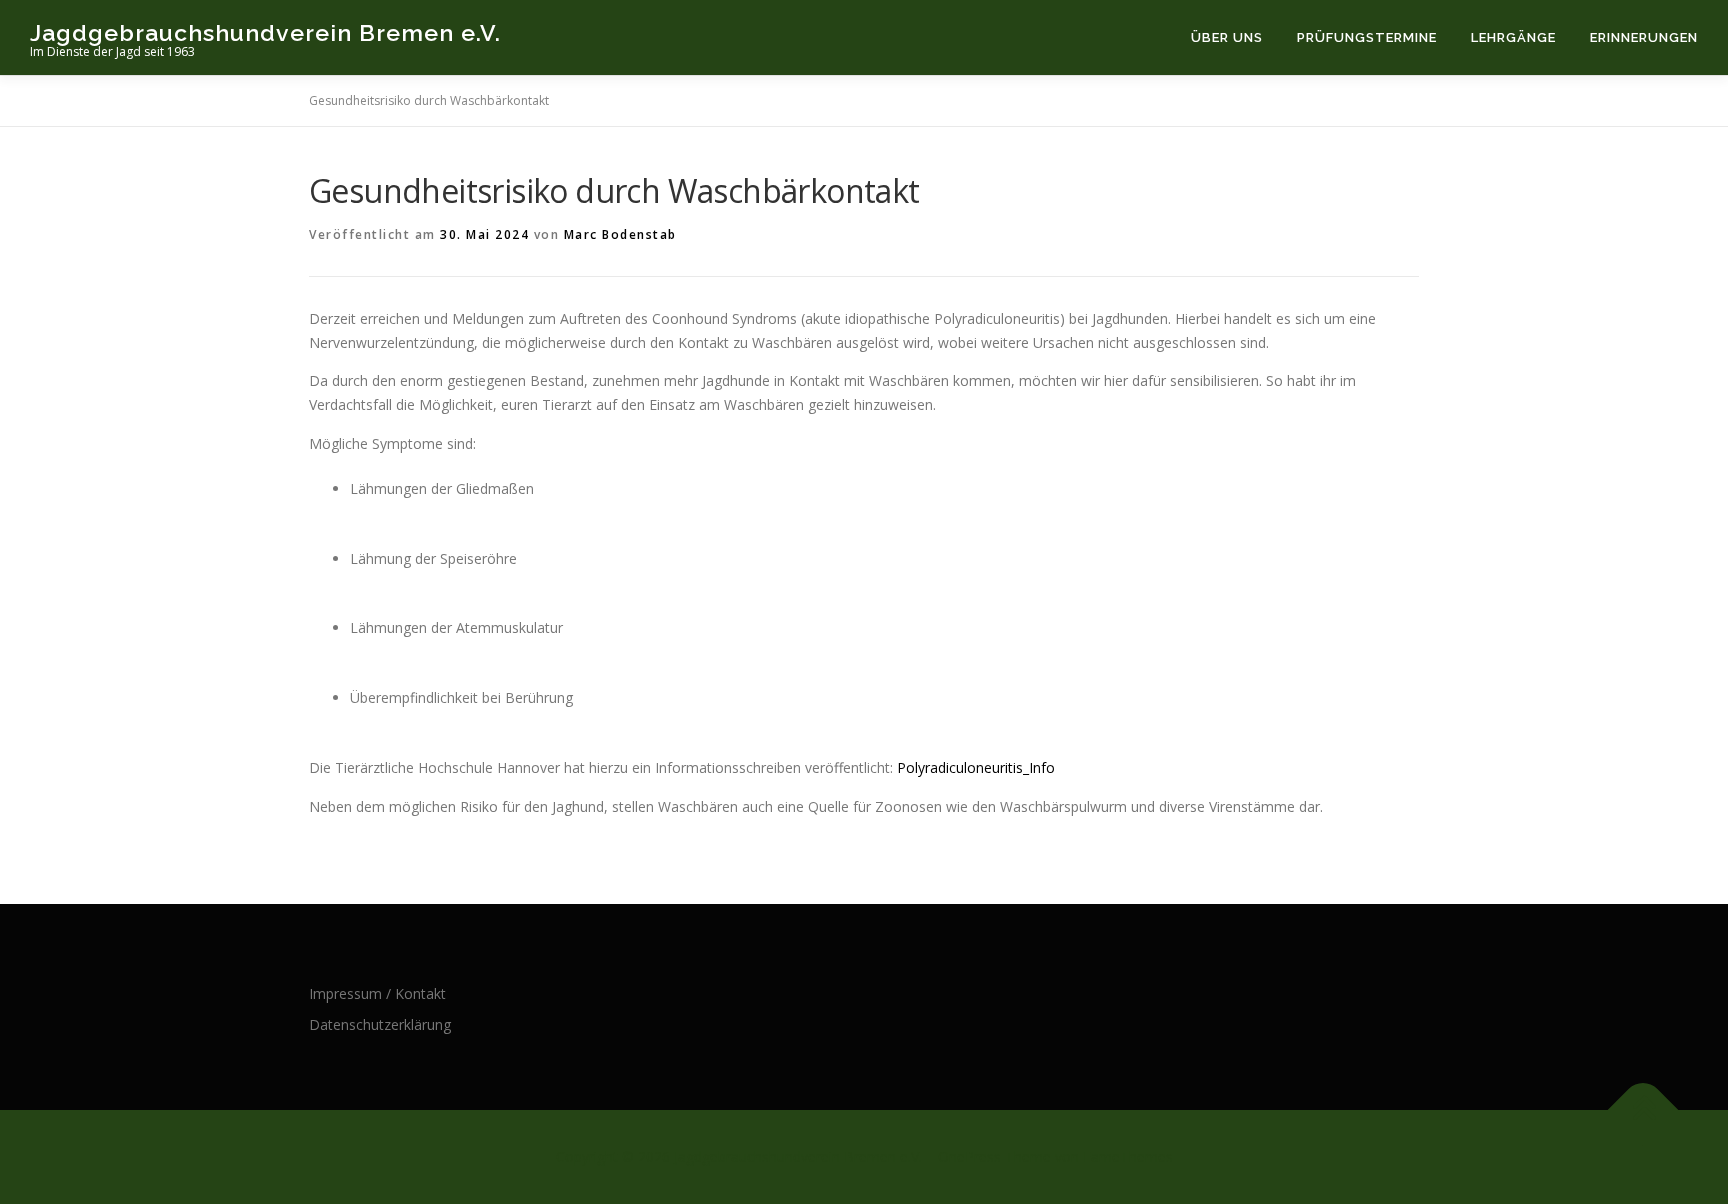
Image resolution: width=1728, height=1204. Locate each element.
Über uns (1227, 37)
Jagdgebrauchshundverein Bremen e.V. (265, 32)
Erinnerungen (1644, 37)
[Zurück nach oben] (1643, 1110)
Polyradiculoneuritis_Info (976, 767)
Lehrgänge (1513, 37)
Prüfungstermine (1367, 37)
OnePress (969, 1156)
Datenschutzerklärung (380, 1024)
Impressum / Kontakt (377, 993)
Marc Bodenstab (620, 234)
